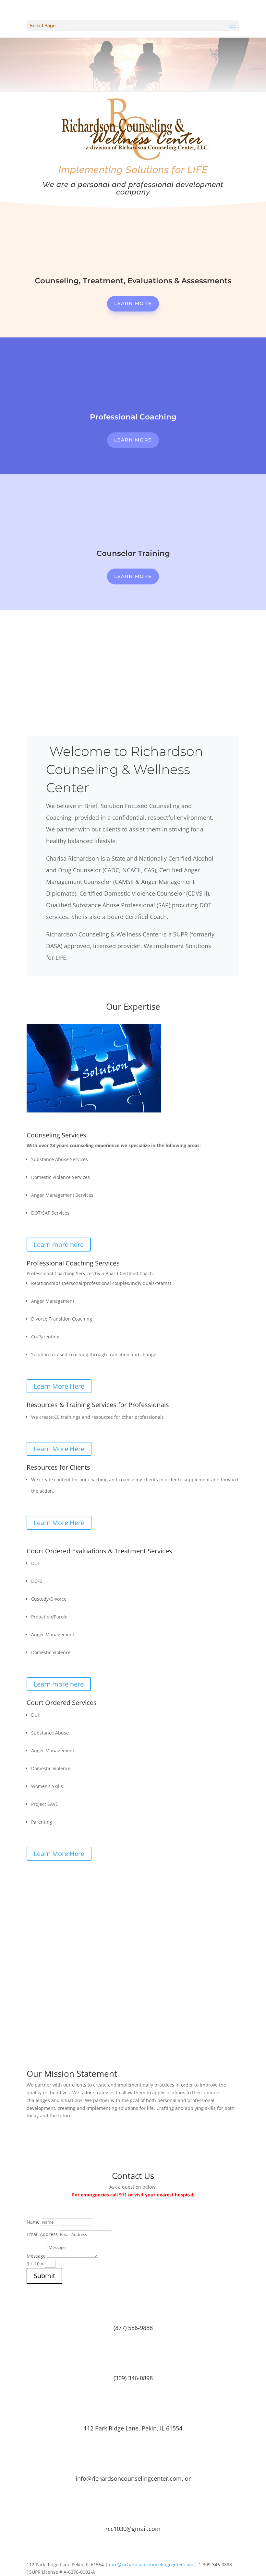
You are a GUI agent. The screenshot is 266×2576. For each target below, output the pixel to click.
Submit (44, 2276)
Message (36, 2256)
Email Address (42, 2234)
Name (33, 2222)
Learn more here (59, 1245)
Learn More (133, 303)
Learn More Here (59, 1386)
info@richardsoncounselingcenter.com (151, 2564)
